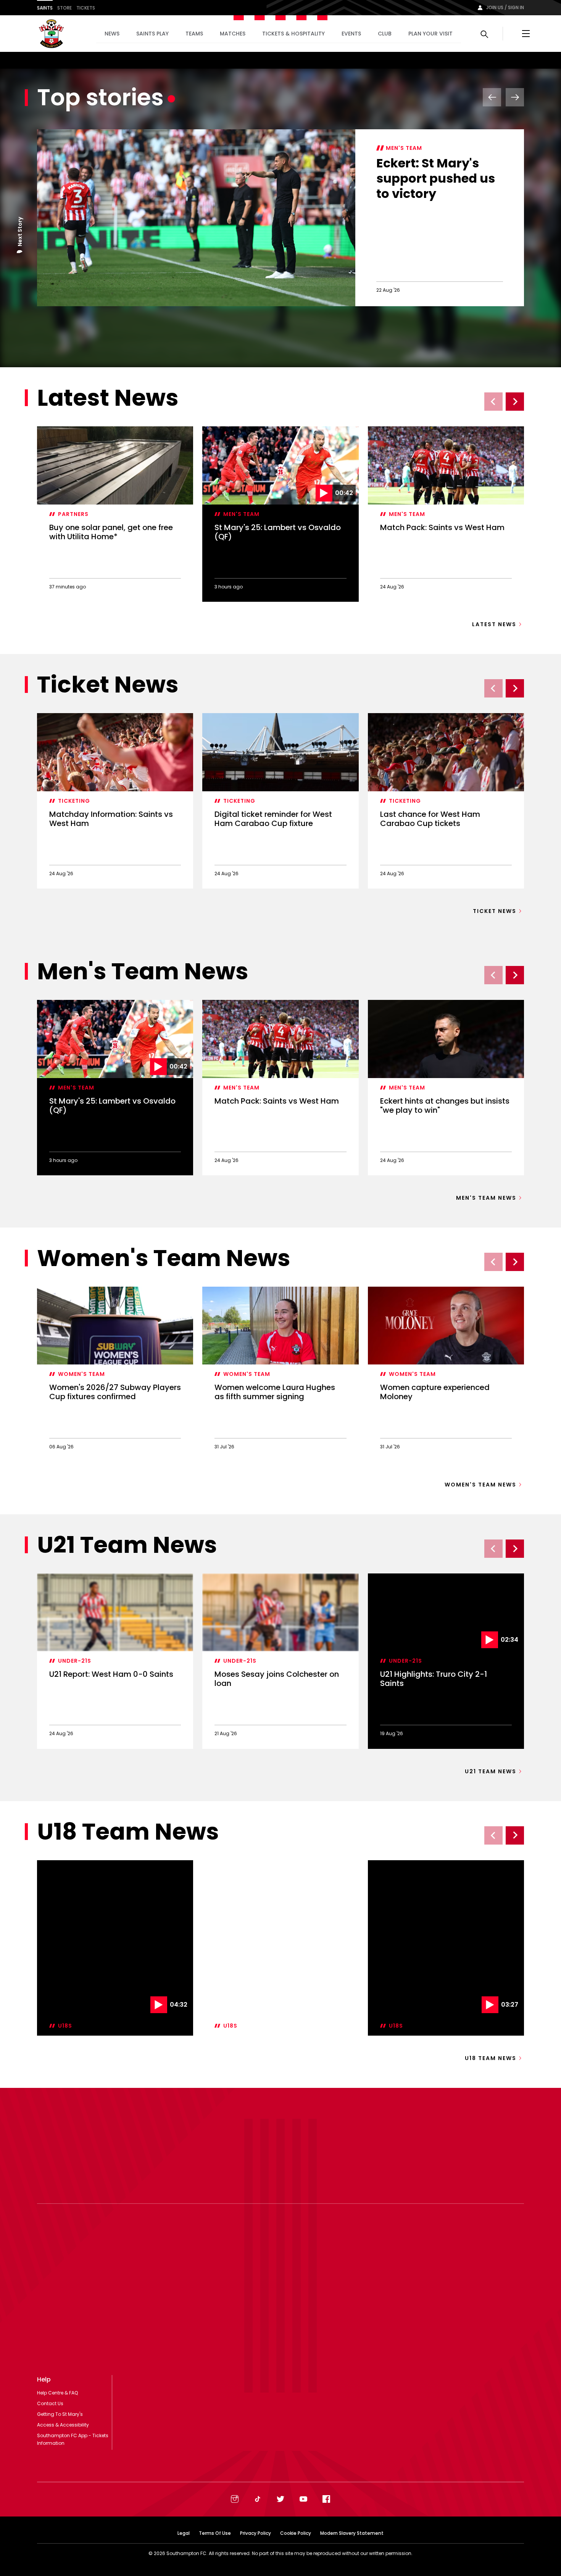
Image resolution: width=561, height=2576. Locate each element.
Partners (73, 514)
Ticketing (74, 801)
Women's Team (81, 1374)
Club (385, 34)
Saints (45, 8)
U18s (65, 1948)
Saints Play (152, 34)
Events (351, 34)
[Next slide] (515, 402)
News (112, 34)
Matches (233, 34)
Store (64, 8)
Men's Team (404, 148)
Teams (194, 34)
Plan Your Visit (430, 34)
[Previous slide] (493, 402)
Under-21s (75, 1661)
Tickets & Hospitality (293, 34)
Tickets (86, 8)
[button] (20, 253)
